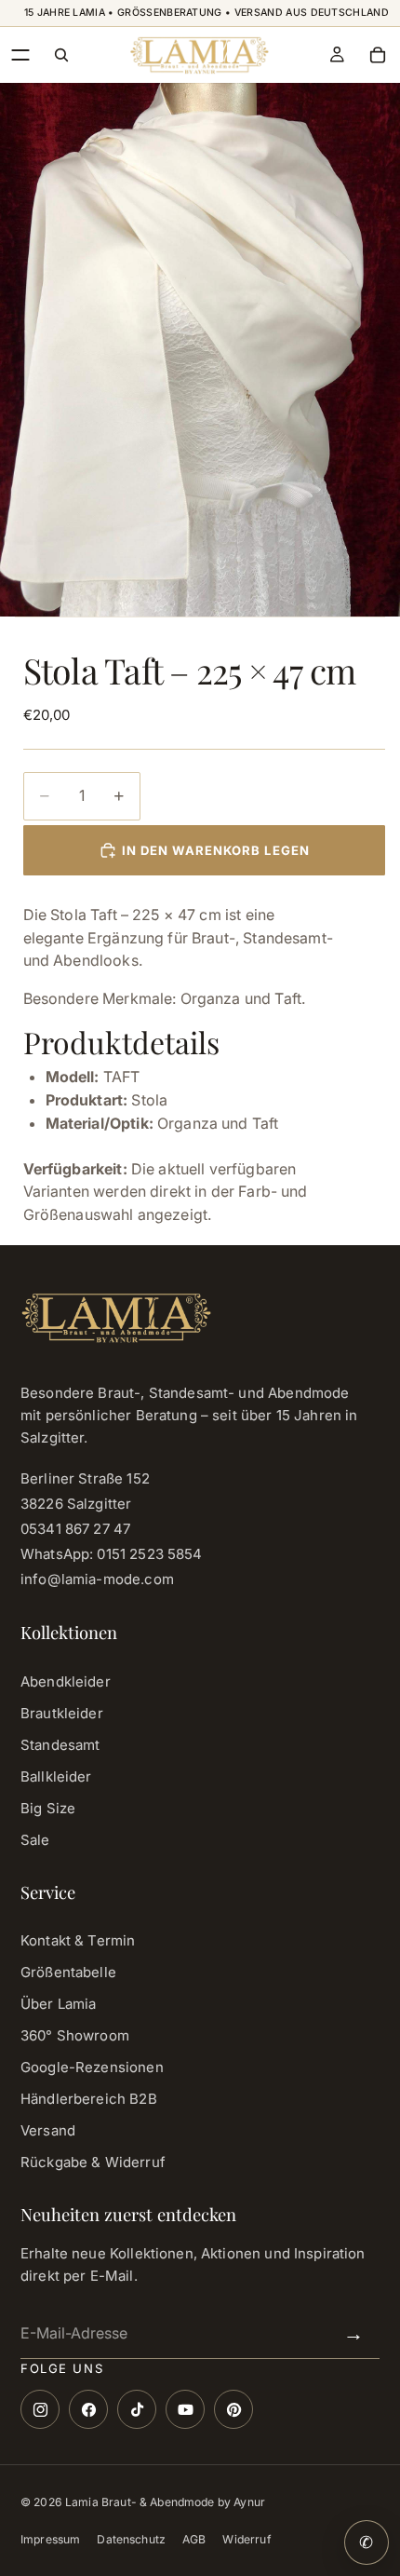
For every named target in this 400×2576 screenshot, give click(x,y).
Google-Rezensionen (92, 2067)
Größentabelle (68, 1972)
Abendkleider (66, 1681)
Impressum (50, 2539)
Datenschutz (131, 2539)
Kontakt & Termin (78, 1940)
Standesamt (60, 1745)
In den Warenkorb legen (216, 850)
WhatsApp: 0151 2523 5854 (112, 1554)
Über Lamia (59, 2004)
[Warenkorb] (378, 55)
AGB (194, 2539)
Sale (35, 1840)
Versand (48, 2130)
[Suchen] (61, 55)
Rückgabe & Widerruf (93, 2162)
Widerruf (247, 2539)
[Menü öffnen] (20, 55)
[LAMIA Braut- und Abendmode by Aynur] (199, 55)
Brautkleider (62, 1713)
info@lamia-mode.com (97, 1579)
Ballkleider (56, 1776)
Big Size (48, 1808)
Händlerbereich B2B (89, 2099)
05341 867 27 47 (75, 1529)
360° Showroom (75, 2035)
